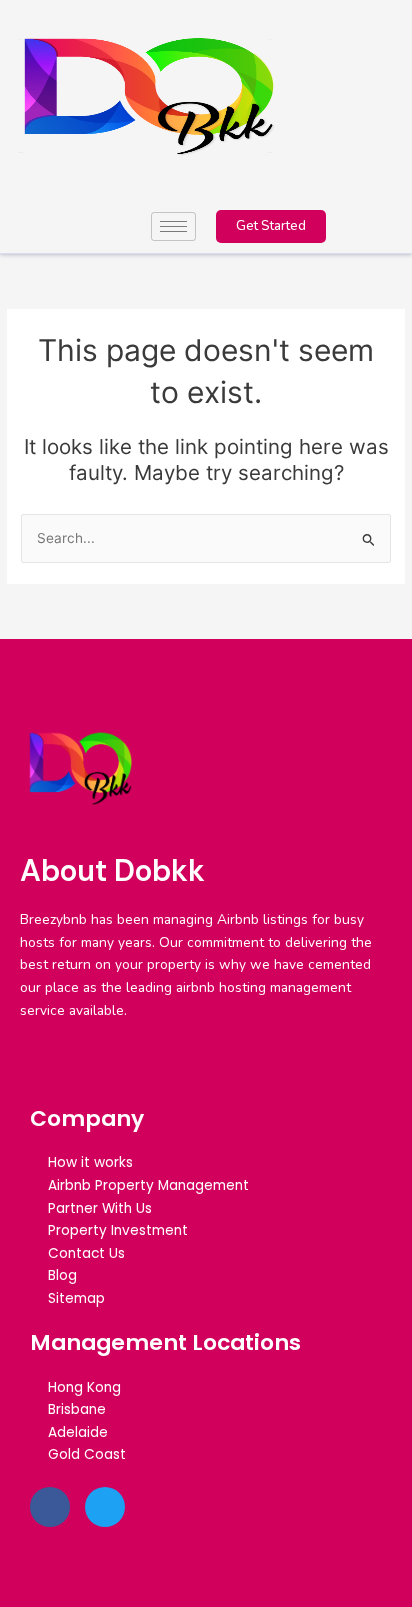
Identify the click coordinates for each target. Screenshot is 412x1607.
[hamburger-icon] (173, 226)
